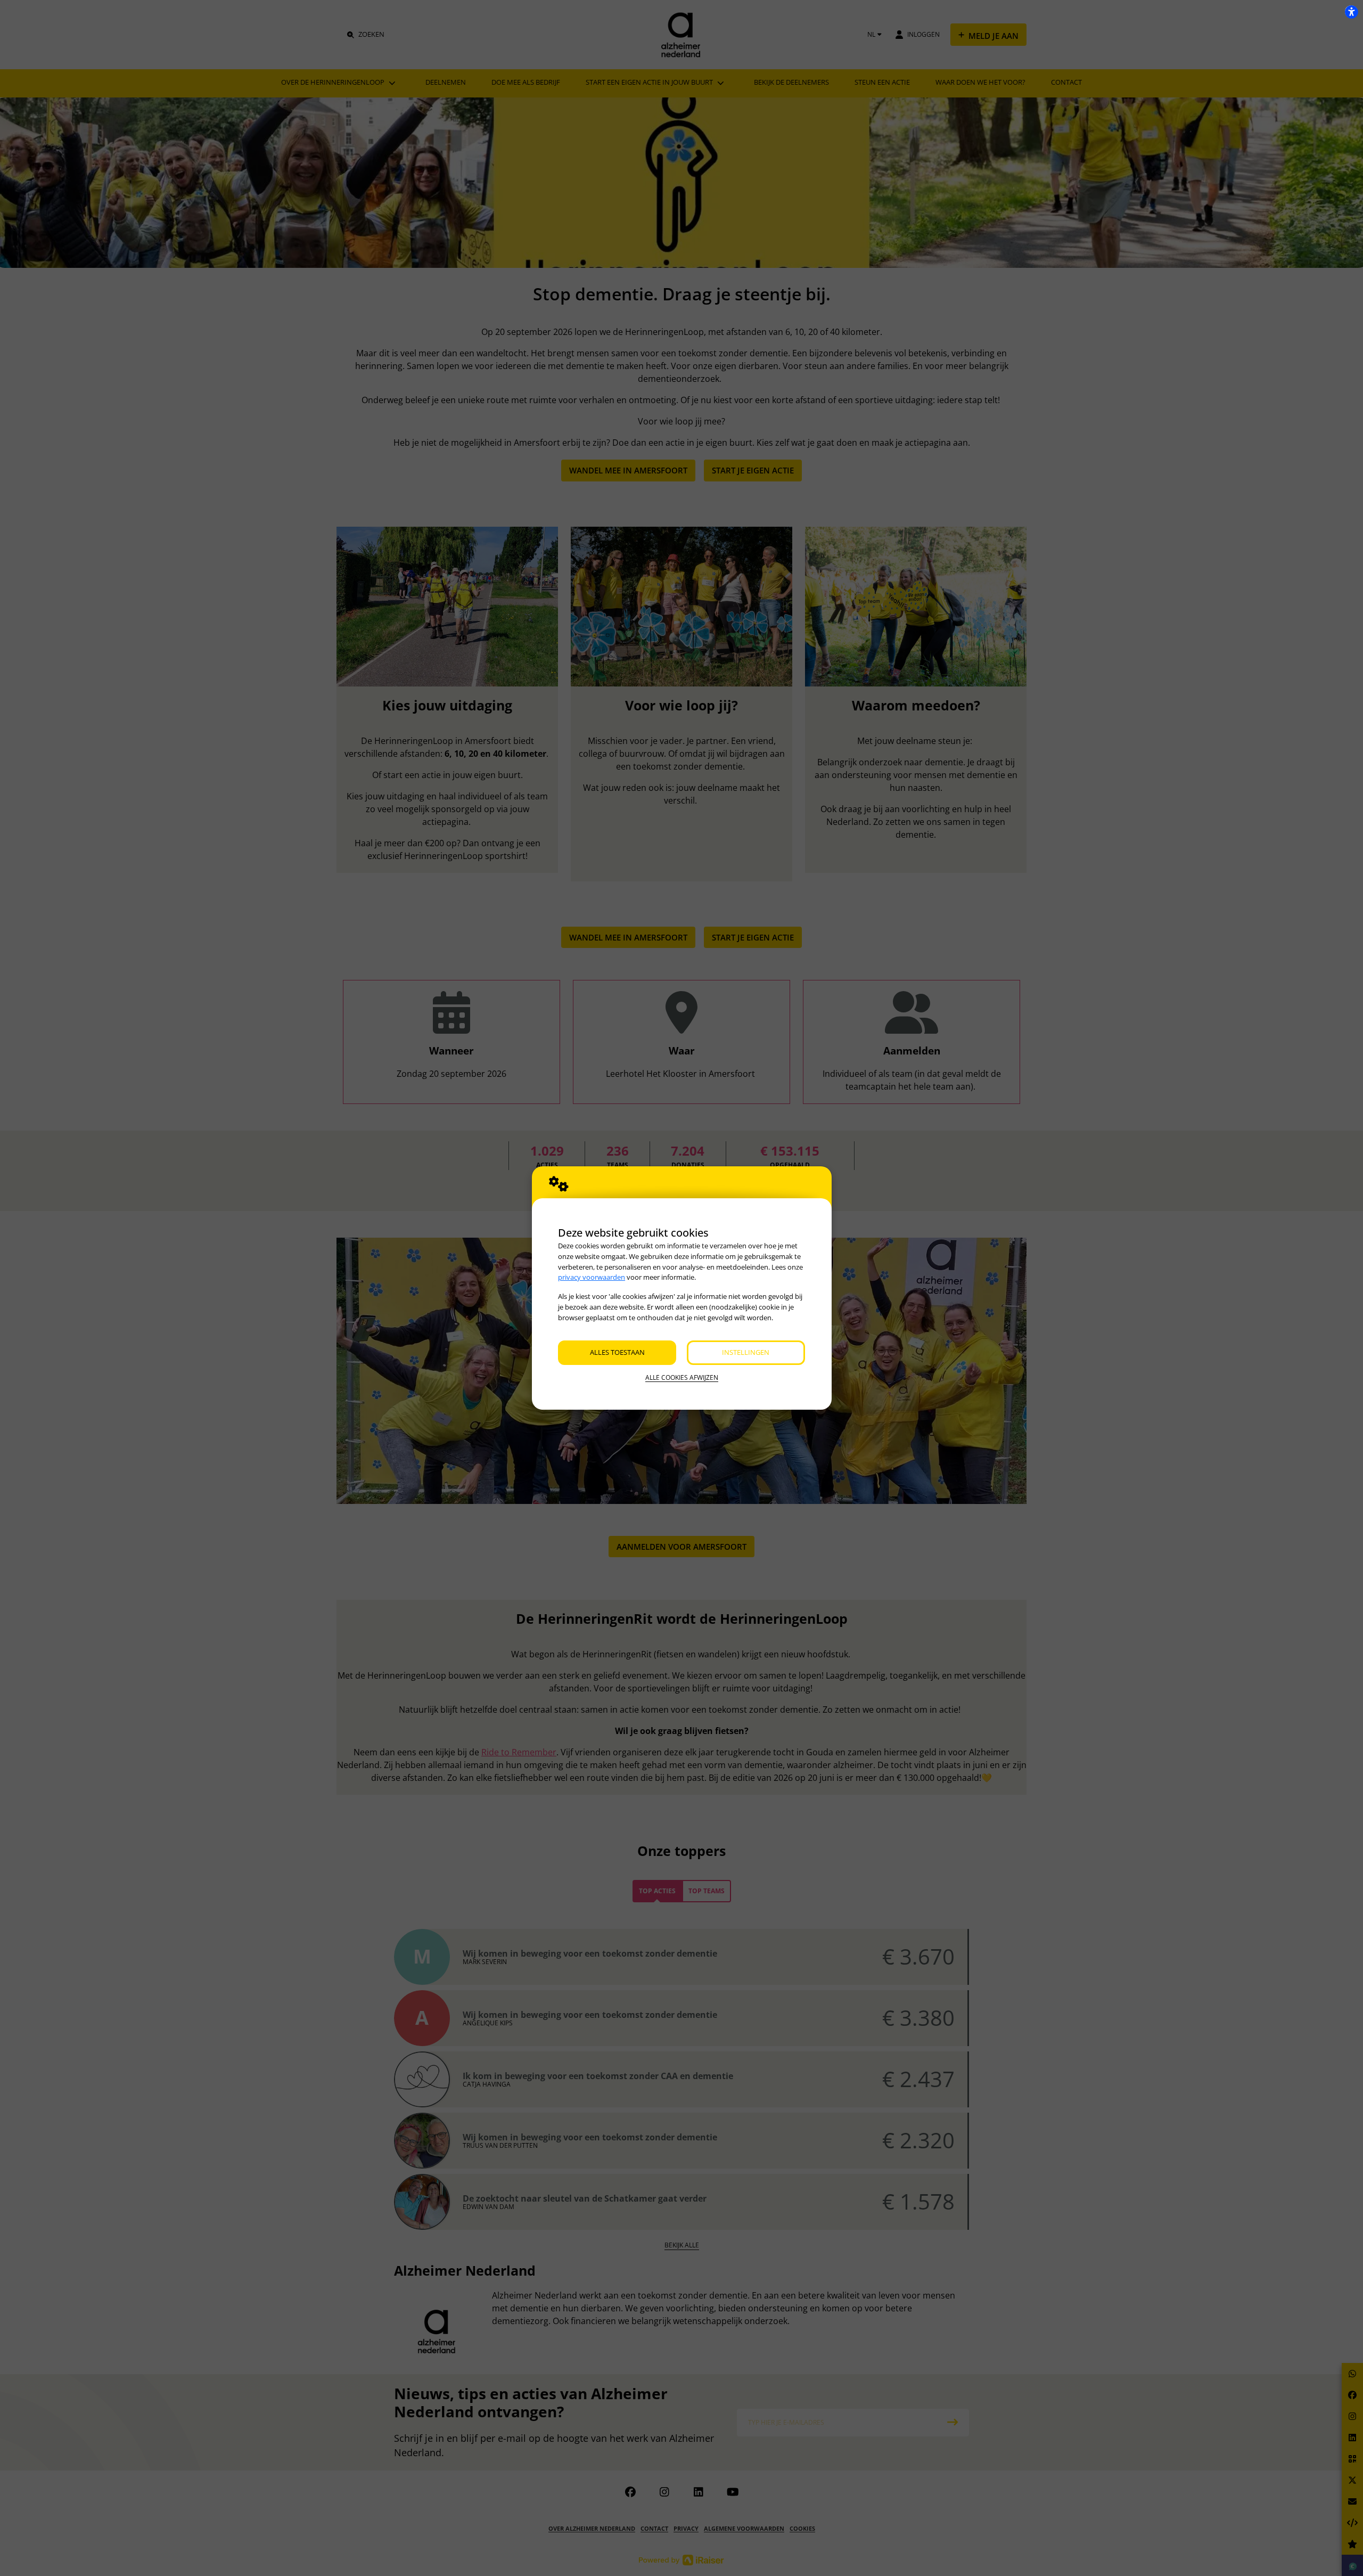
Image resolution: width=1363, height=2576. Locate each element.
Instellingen (746, 1352)
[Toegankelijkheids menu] (1351, 12)
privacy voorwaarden (592, 1277)
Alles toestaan (617, 1352)
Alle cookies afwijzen (682, 1377)
